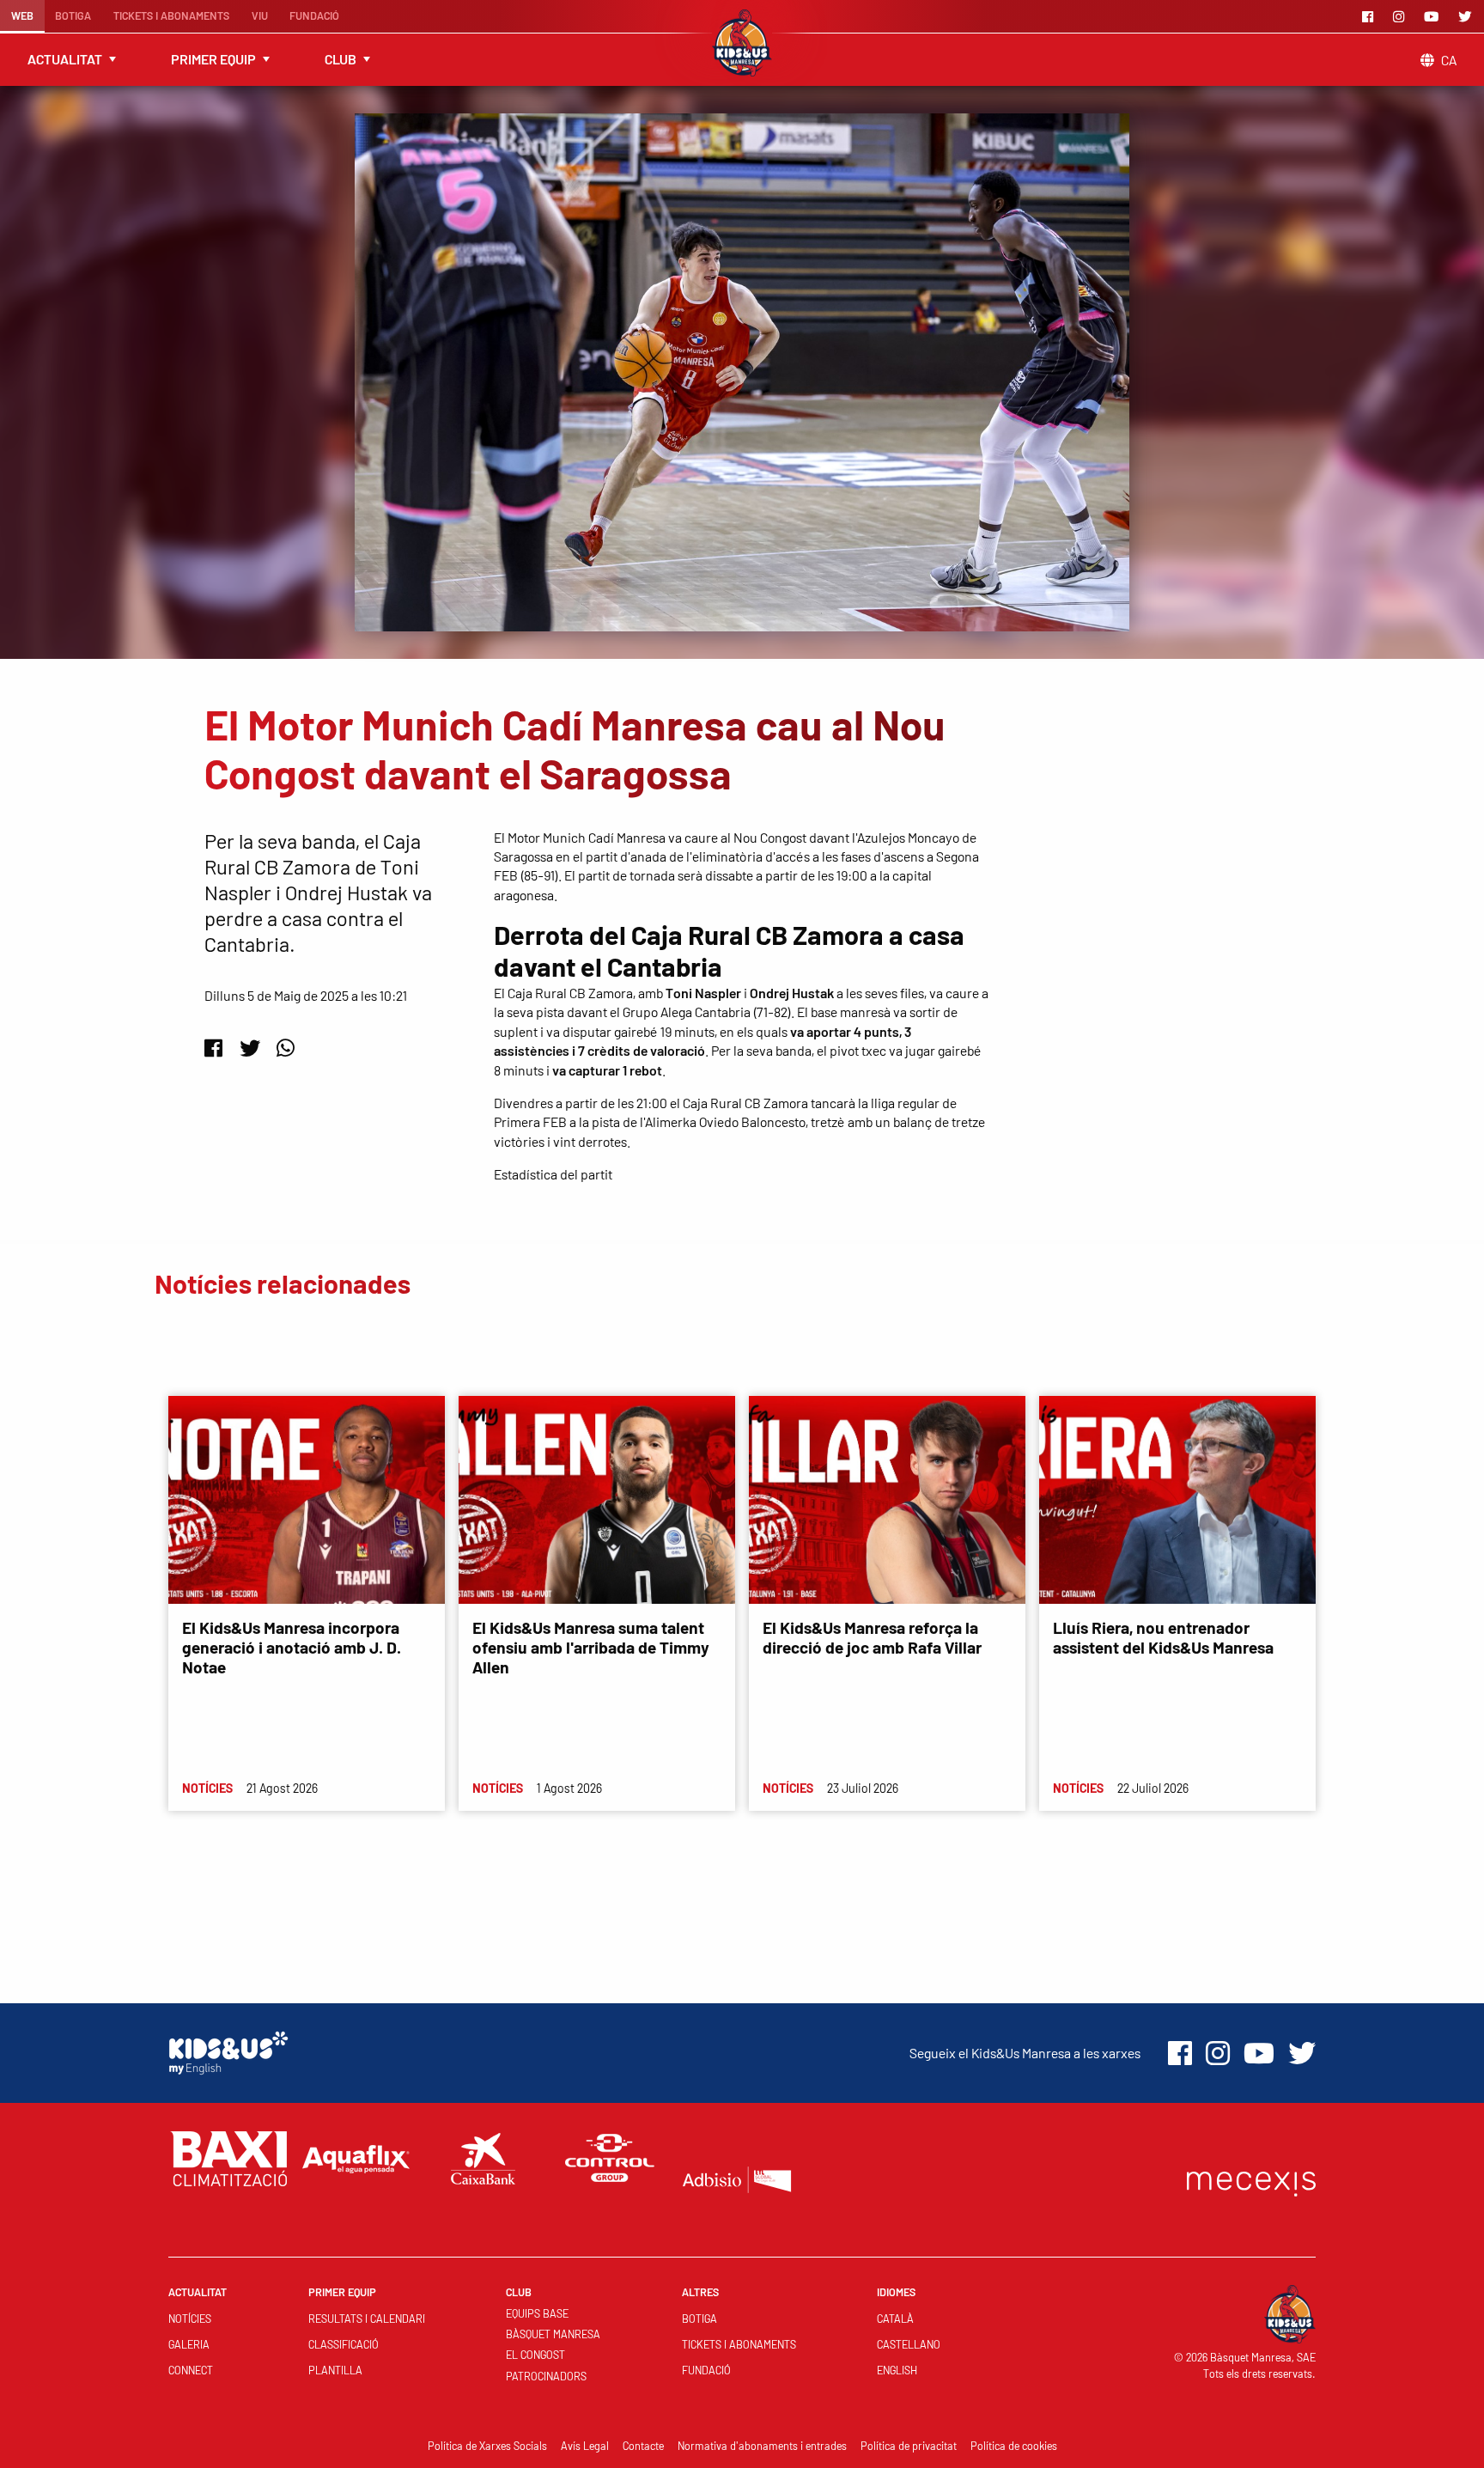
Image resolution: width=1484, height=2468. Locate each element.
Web (22, 15)
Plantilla (335, 2370)
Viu (260, 15)
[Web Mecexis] (1251, 2180)
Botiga (73, 15)
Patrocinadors (546, 2376)
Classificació (344, 2344)
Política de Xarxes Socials (487, 2446)
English (897, 2370)
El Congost (535, 2355)
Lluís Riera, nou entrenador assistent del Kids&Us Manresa (1163, 1637)
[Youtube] (1434, 16)
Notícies (190, 2319)
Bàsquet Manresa (553, 2334)
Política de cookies (1014, 2446)
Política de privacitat (909, 2446)
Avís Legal (585, 2446)
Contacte (643, 2446)
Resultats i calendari (367, 2319)
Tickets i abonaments (171, 15)
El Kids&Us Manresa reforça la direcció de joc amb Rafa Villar (872, 1637)
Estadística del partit (553, 1174)
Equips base (537, 2313)
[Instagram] (1402, 16)
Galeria (189, 2344)
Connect (191, 2370)
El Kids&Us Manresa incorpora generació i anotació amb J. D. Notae (292, 1647)
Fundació (314, 15)
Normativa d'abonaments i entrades (762, 2446)
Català (895, 2319)
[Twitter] (1468, 16)
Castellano (909, 2344)
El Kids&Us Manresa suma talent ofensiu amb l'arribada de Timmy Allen (591, 1647)
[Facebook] (1371, 16)
